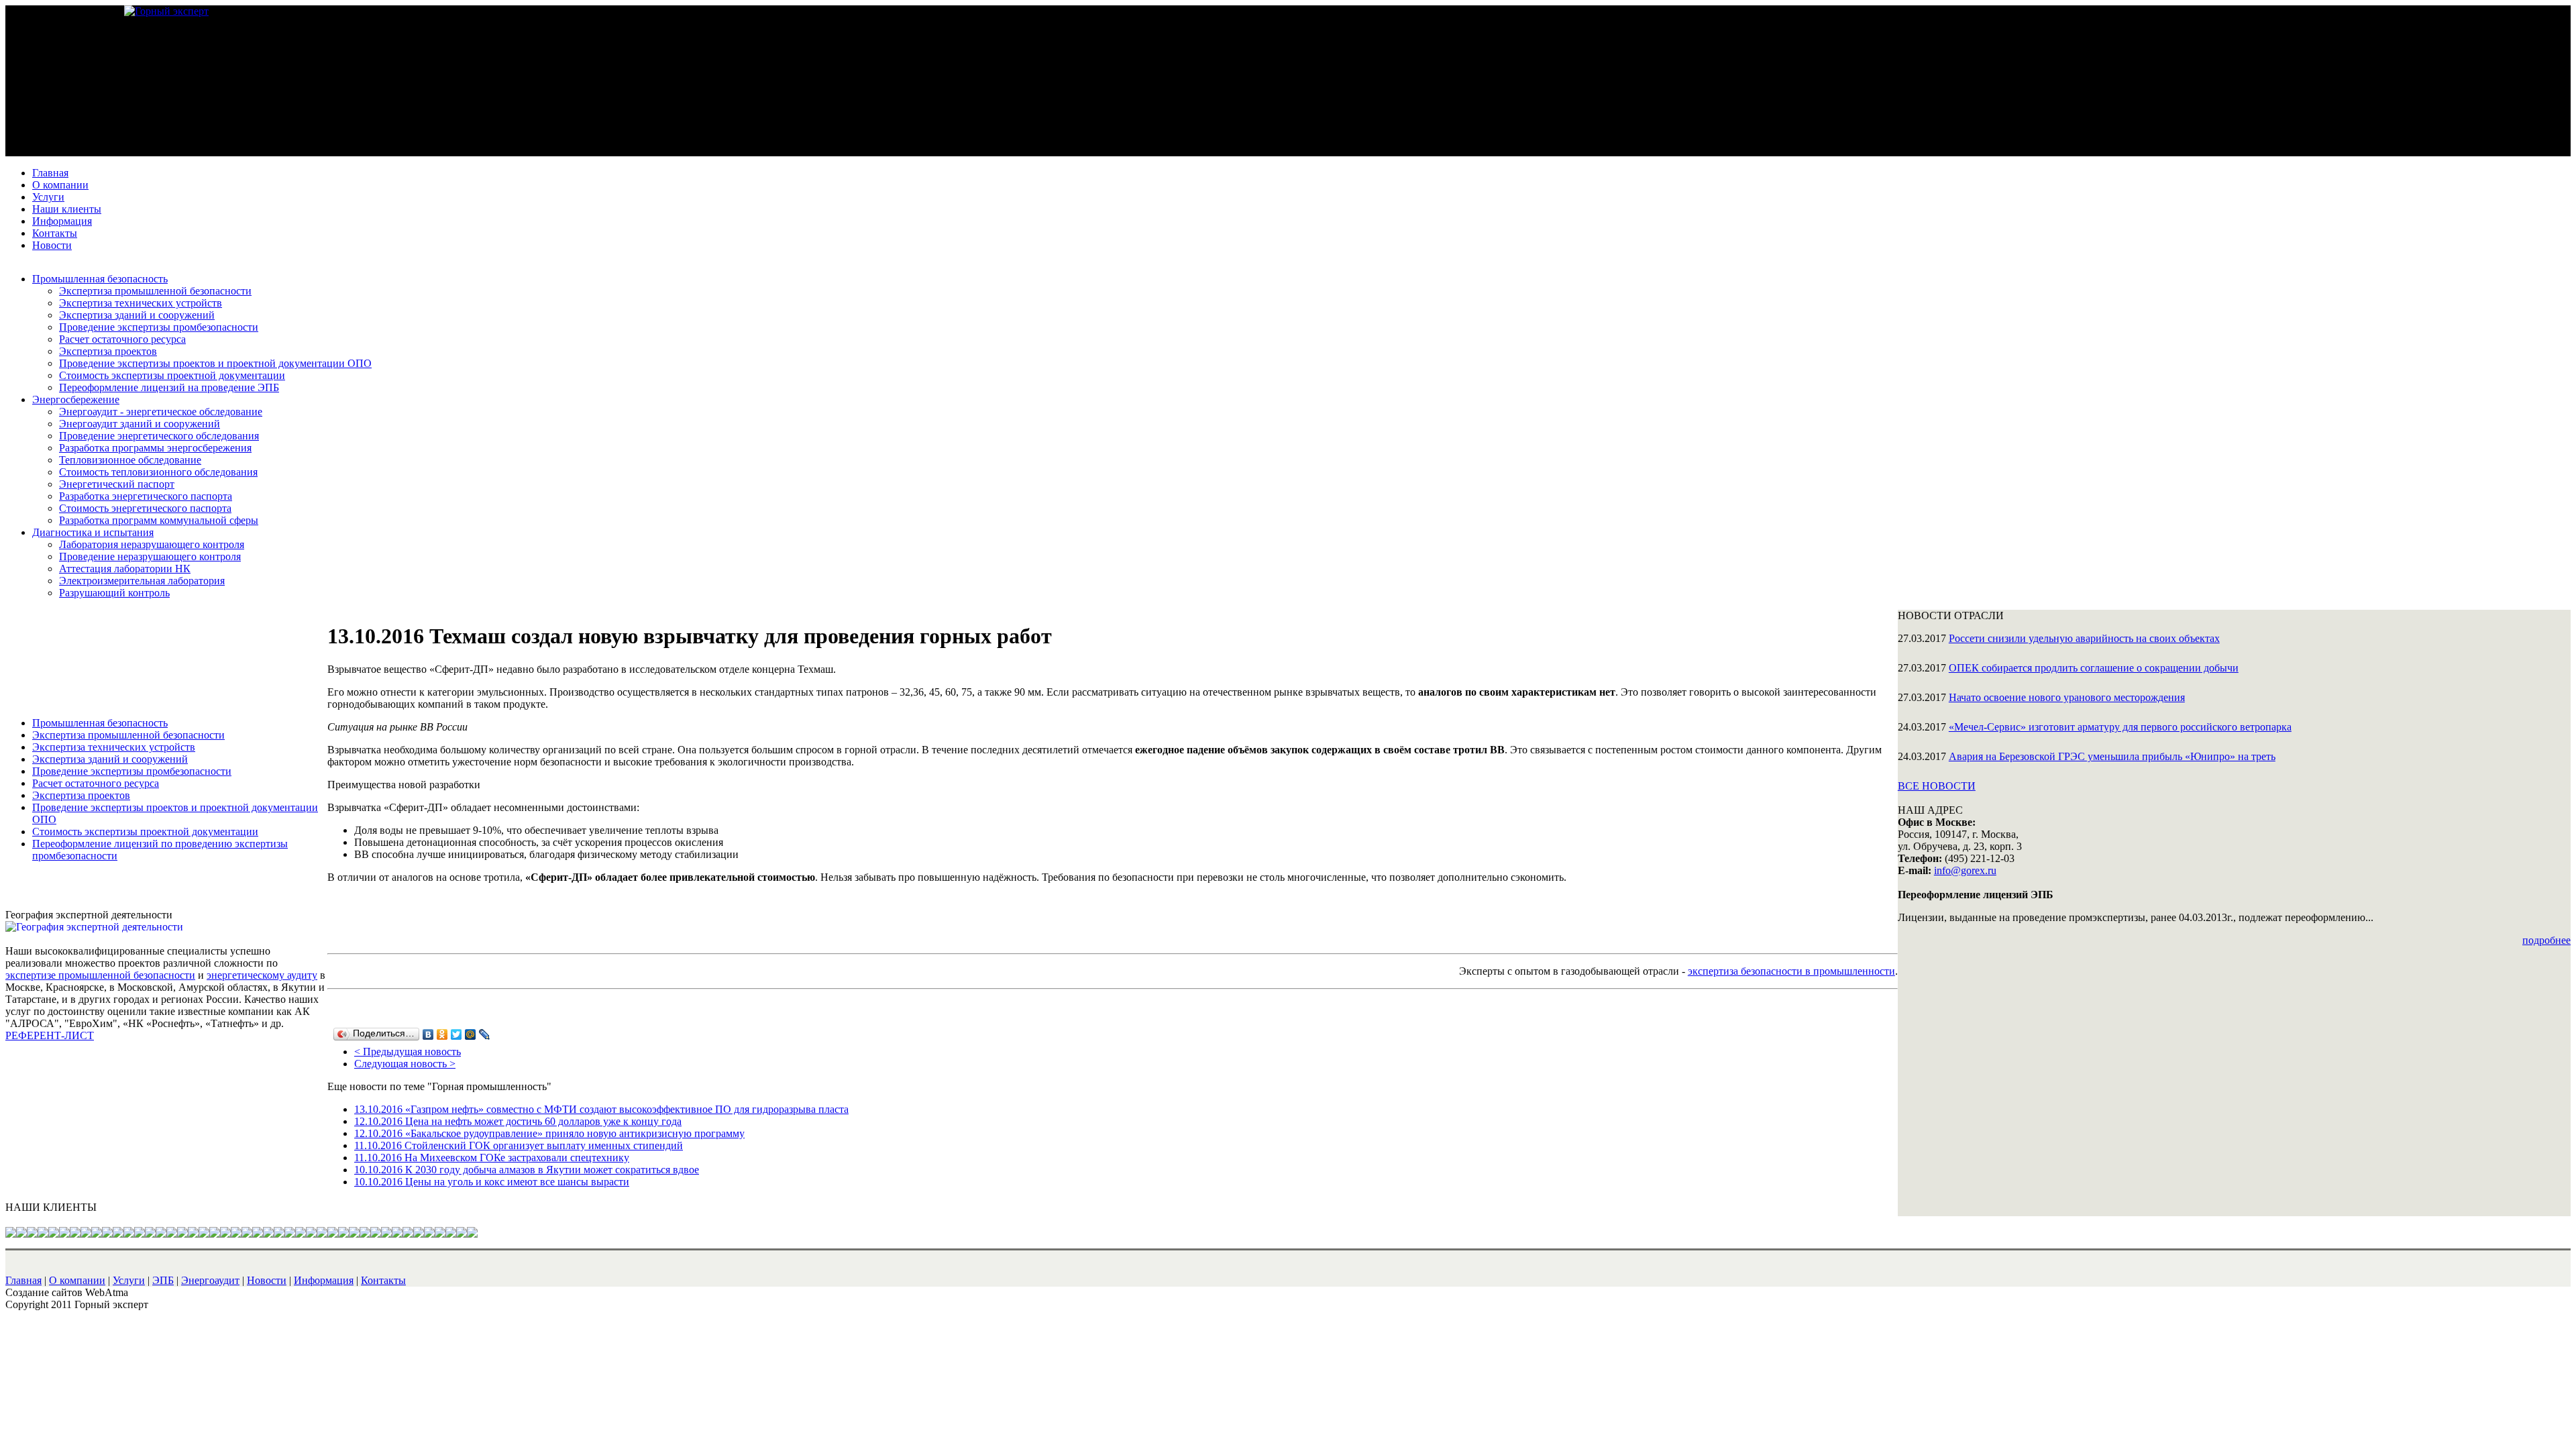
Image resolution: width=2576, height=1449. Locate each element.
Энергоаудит (210, 1280)
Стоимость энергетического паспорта (145, 508)
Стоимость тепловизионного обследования (158, 472)
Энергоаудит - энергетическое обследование (161, 412)
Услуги (48, 197)
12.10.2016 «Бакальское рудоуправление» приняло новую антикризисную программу (549, 1133)
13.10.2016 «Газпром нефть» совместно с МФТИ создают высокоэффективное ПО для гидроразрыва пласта (601, 1109)
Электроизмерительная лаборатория (142, 581)
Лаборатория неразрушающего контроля (152, 544)
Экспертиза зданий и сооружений (137, 315)
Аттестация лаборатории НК (125, 569)
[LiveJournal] (485, 1034)
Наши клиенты (67, 209)
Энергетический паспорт (117, 484)
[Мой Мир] (471, 1034)
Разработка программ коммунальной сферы (159, 520)
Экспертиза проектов (108, 351)
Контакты (55, 233)
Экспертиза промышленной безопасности (155, 291)
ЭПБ (163, 1280)
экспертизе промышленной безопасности (100, 975)
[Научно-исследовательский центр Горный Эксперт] (166, 11)
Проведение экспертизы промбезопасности (159, 327)
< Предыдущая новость (408, 1052)
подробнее (2546, 940)
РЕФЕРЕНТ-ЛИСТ (50, 1035)
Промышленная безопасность (100, 279)
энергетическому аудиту (262, 975)
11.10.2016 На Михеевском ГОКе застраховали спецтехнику (492, 1158)
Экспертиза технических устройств (141, 303)
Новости (52, 245)
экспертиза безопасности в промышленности (1791, 971)
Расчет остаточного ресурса (122, 339)
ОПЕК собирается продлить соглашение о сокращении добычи (2094, 668)
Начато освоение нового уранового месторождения (2067, 697)
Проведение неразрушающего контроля (150, 556)
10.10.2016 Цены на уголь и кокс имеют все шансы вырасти (492, 1182)
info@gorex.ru (1965, 870)
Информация (62, 221)
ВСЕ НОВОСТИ (1937, 786)
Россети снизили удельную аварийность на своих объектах (2084, 638)
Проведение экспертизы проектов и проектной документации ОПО (215, 363)
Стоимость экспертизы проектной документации (172, 375)
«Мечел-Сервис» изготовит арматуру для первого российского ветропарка (2120, 727)
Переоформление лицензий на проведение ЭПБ (169, 387)
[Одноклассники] (442, 1034)
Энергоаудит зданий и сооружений (140, 424)
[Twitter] (457, 1034)
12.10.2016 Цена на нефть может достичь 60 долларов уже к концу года (518, 1121)
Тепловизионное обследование (130, 460)
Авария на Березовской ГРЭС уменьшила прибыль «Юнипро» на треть (2112, 756)
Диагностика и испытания (93, 532)
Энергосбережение (76, 399)
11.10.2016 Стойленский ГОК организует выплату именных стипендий (519, 1145)
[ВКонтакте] (428, 1034)
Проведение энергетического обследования (159, 436)
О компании (60, 185)
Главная (50, 173)
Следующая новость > (405, 1064)
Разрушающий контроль (114, 593)
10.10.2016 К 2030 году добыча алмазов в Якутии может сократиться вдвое (527, 1170)
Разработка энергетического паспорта (146, 496)
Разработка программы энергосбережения (155, 448)
